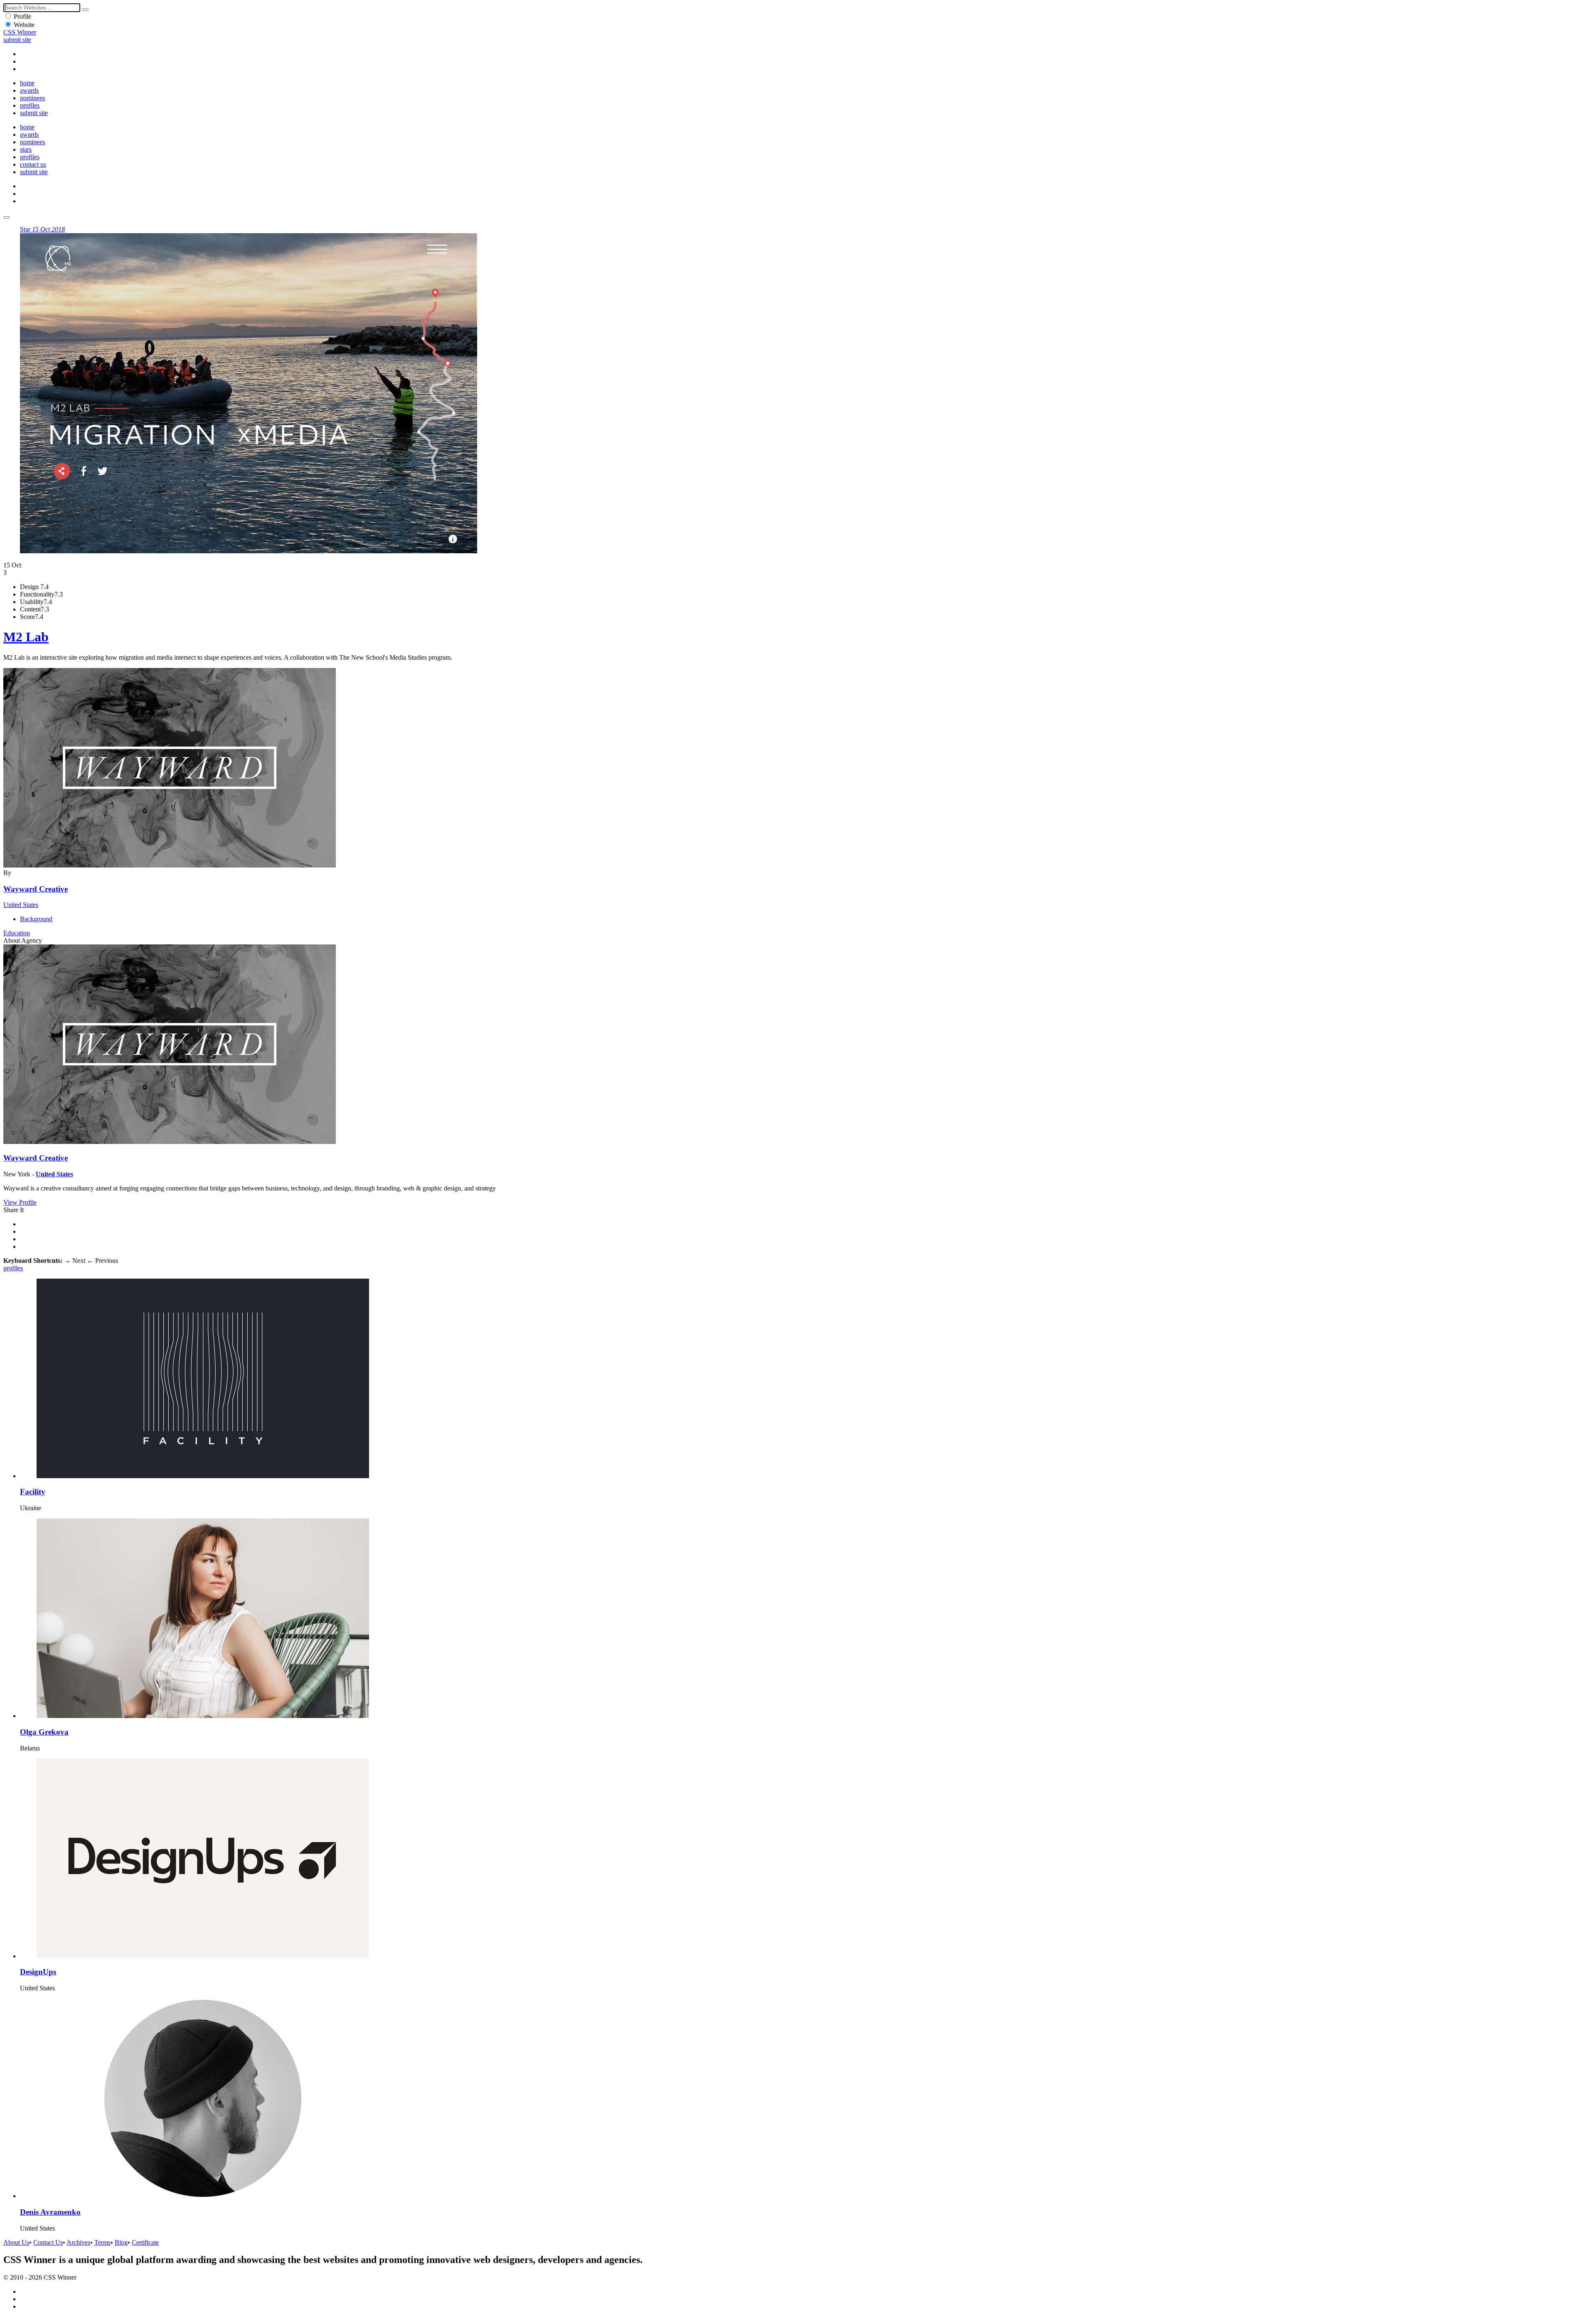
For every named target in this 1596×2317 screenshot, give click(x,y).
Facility (33, 1492)
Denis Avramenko (50, 2212)
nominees (32, 98)
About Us (16, 2242)
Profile (22, 16)
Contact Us (48, 2242)
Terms (102, 2242)
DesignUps (38, 1972)
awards (29, 90)
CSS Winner (20, 32)
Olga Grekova (44, 1732)
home (27, 83)
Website (24, 25)
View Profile (20, 1202)
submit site (17, 40)
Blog (121, 2242)
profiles (30, 105)
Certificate (145, 2242)
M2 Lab (26, 637)
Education (17, 933)
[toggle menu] (7, 217)
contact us (33, 164)
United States (21, 905)
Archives (78, 2242)
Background (36, 919)
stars (26, 149)
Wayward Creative (36, 889)
